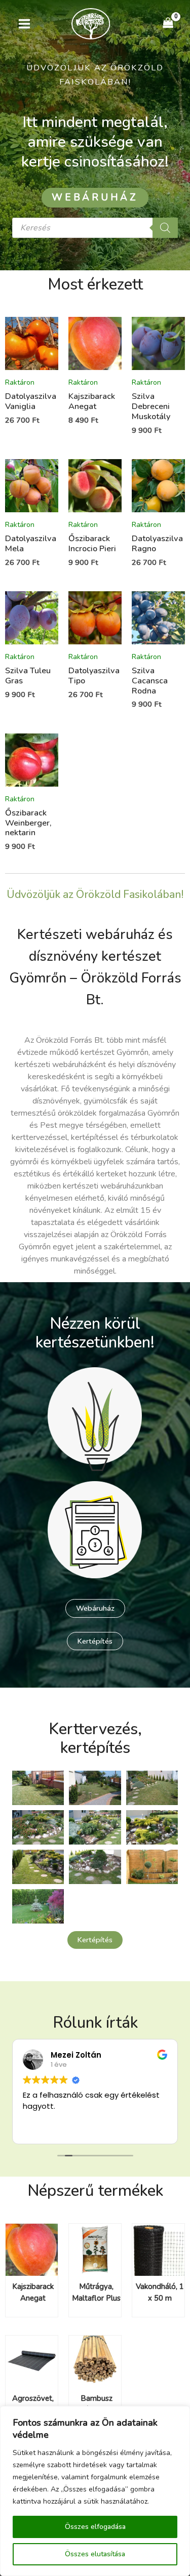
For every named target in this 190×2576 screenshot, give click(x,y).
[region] (95, 2491)
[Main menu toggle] (25, 24)
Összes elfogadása (95, 2527)
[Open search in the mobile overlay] (95, 228)
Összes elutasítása (95, 2554)
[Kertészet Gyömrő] (91, 24)
